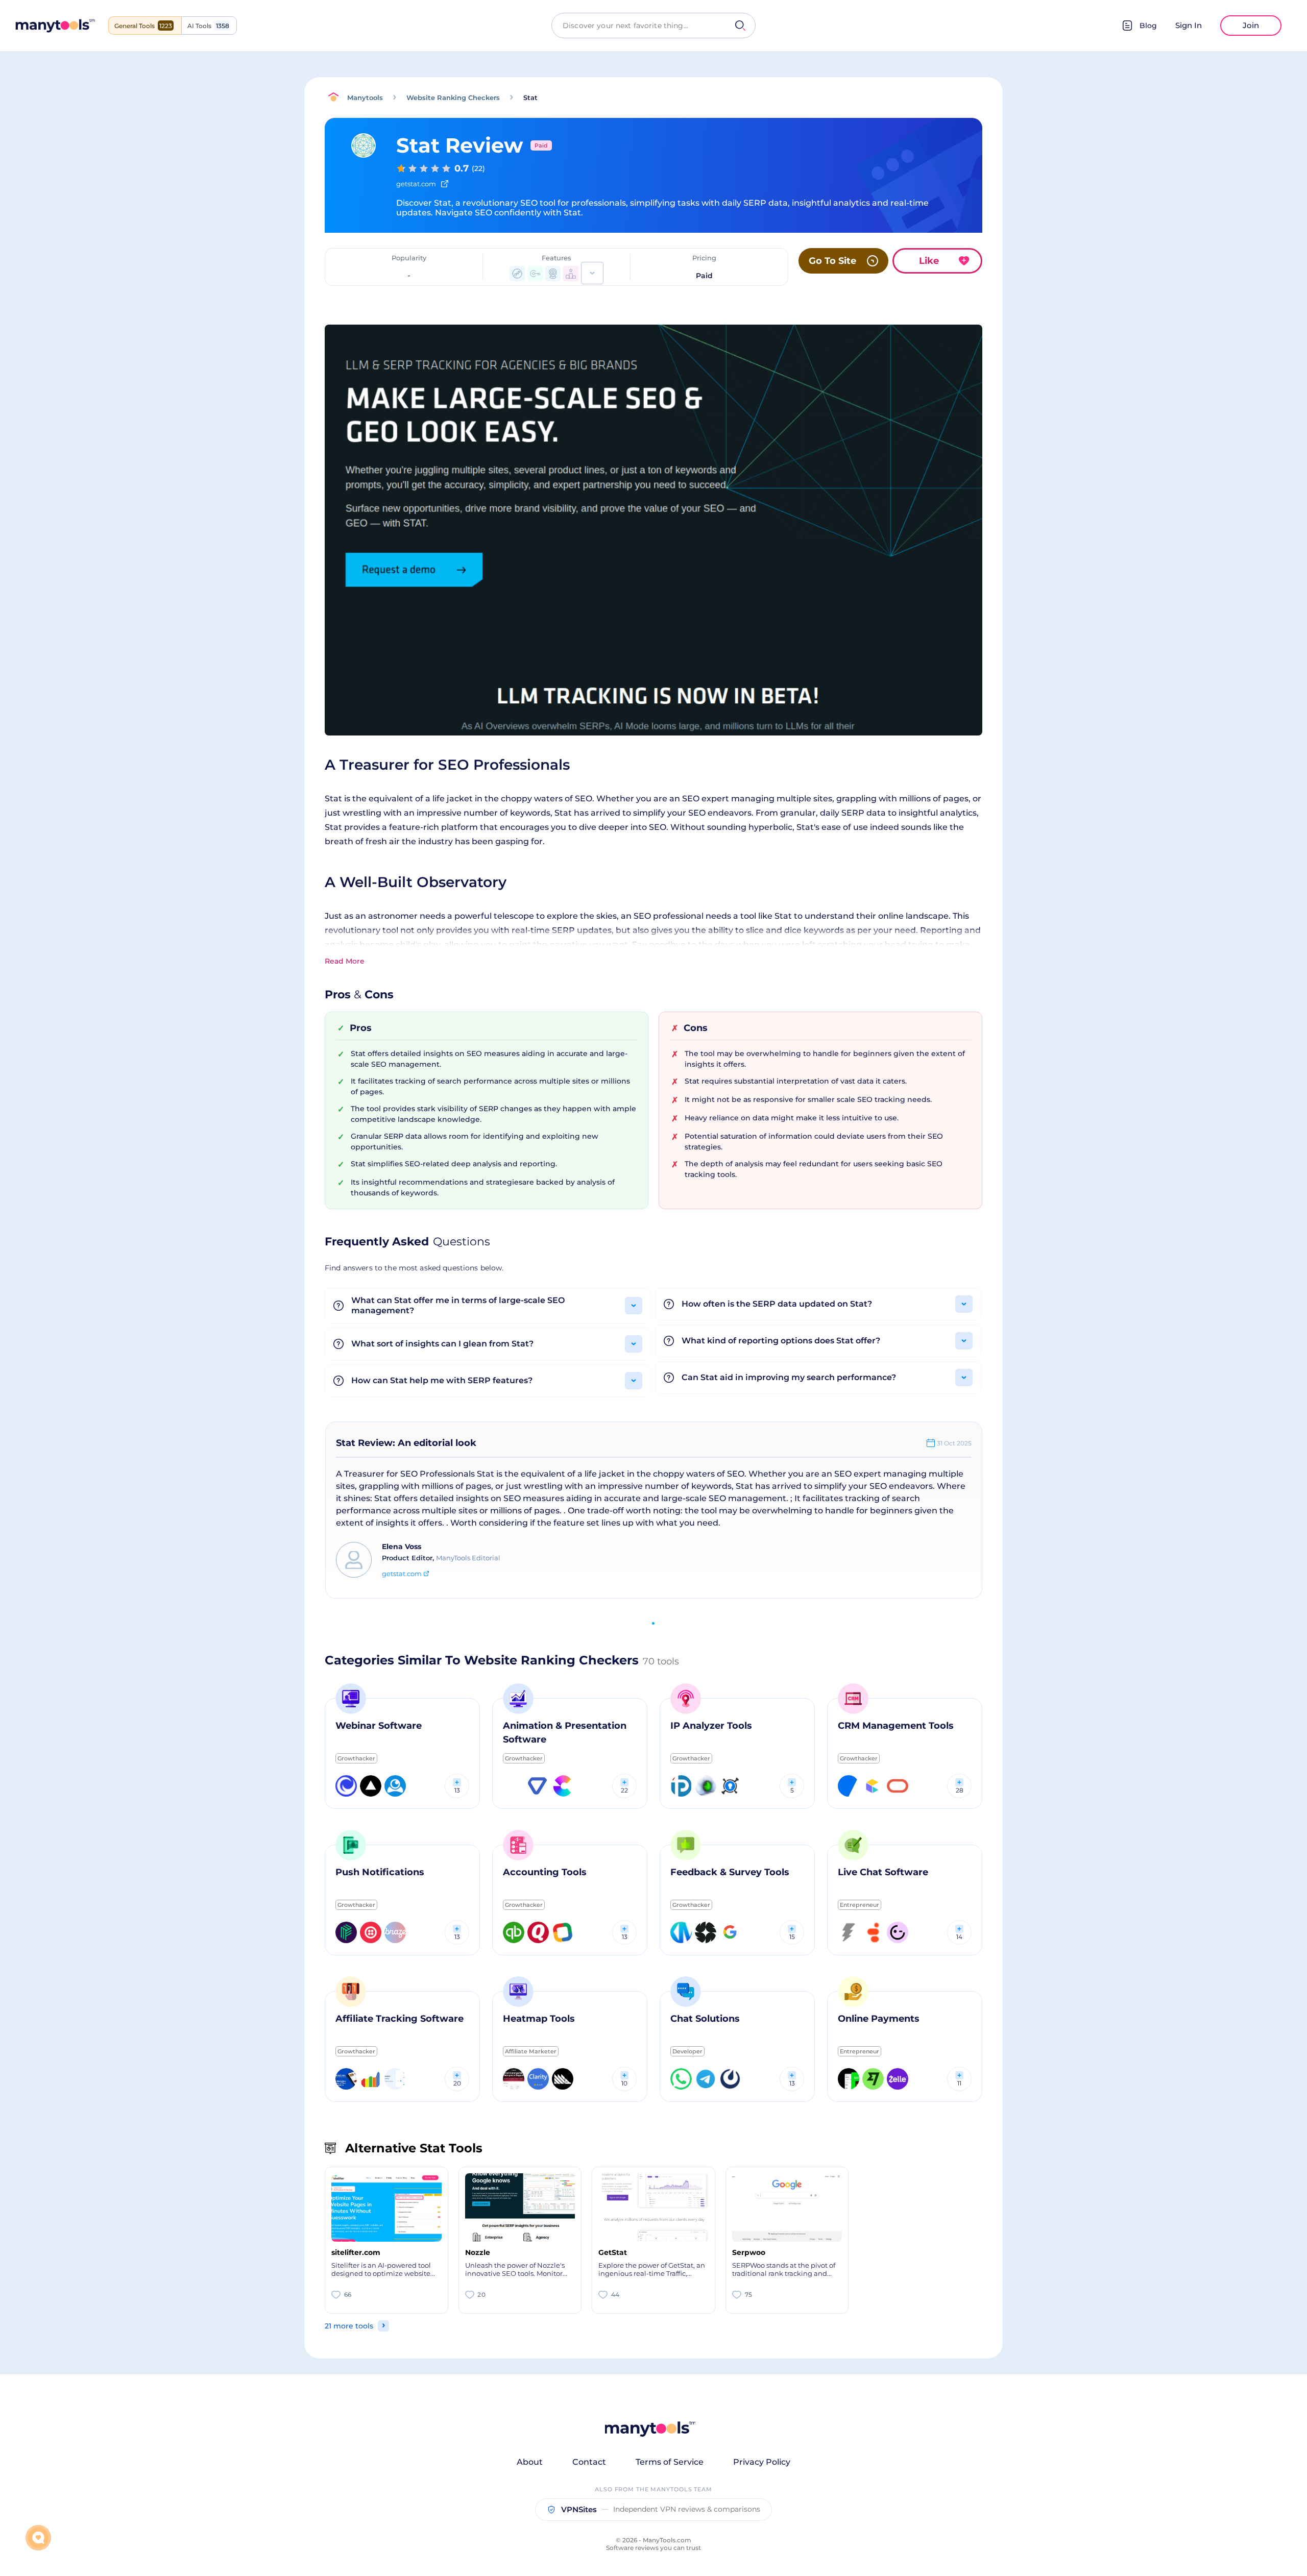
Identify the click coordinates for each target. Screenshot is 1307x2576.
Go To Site (832, 261)
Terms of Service (670, 2462)
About (530, 2462)
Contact (589, 2462)
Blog (1148, 26)
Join (1251, 25)
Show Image (653, 546)
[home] (55, 26)
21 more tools (349, 2326)
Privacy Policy (762, 2462)
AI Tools (208, 26)
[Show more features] (592, 273)
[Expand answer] (634, 1306)
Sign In (1189, 25)
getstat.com (402, 1574)
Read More (345, 961)
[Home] (336, 97)
